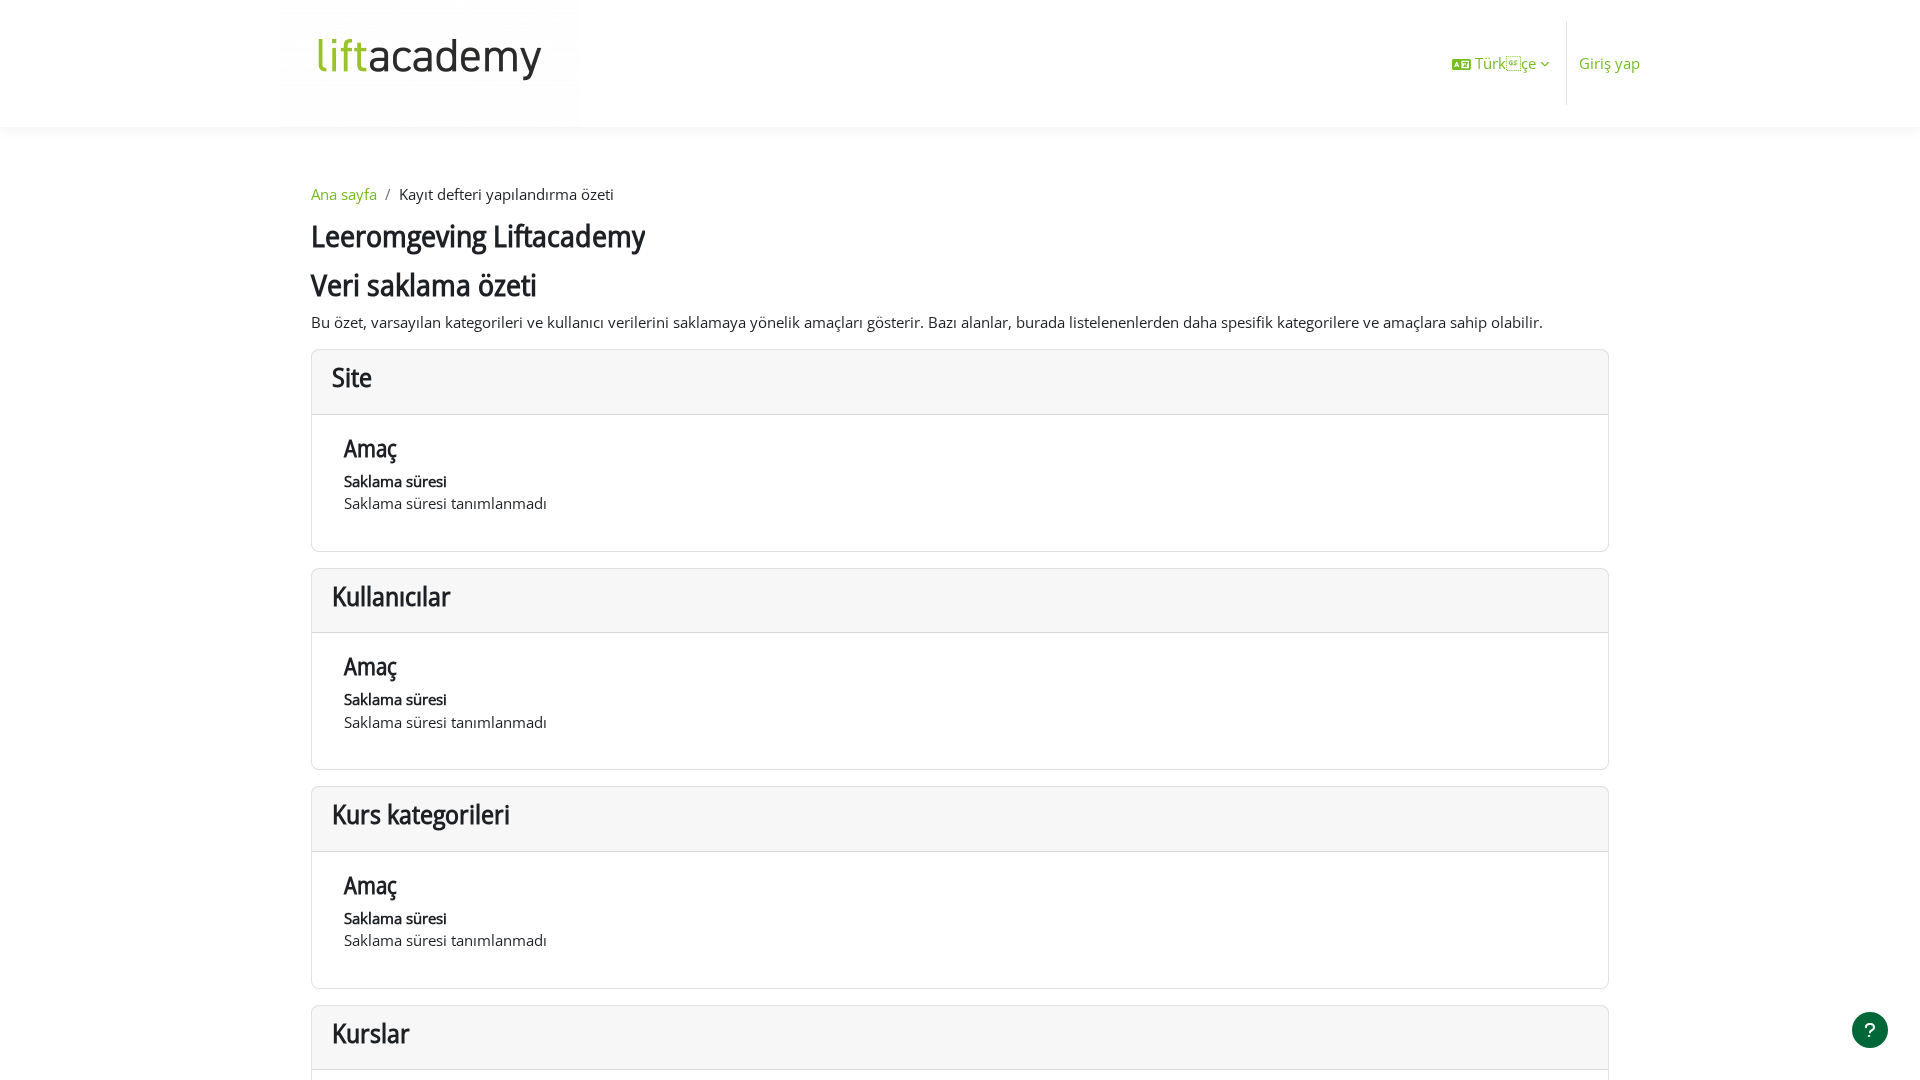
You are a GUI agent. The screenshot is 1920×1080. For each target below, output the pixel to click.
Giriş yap (1609, 63)
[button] (1500, 63)
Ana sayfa (344, 194)
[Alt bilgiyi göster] (1870, 1030)
